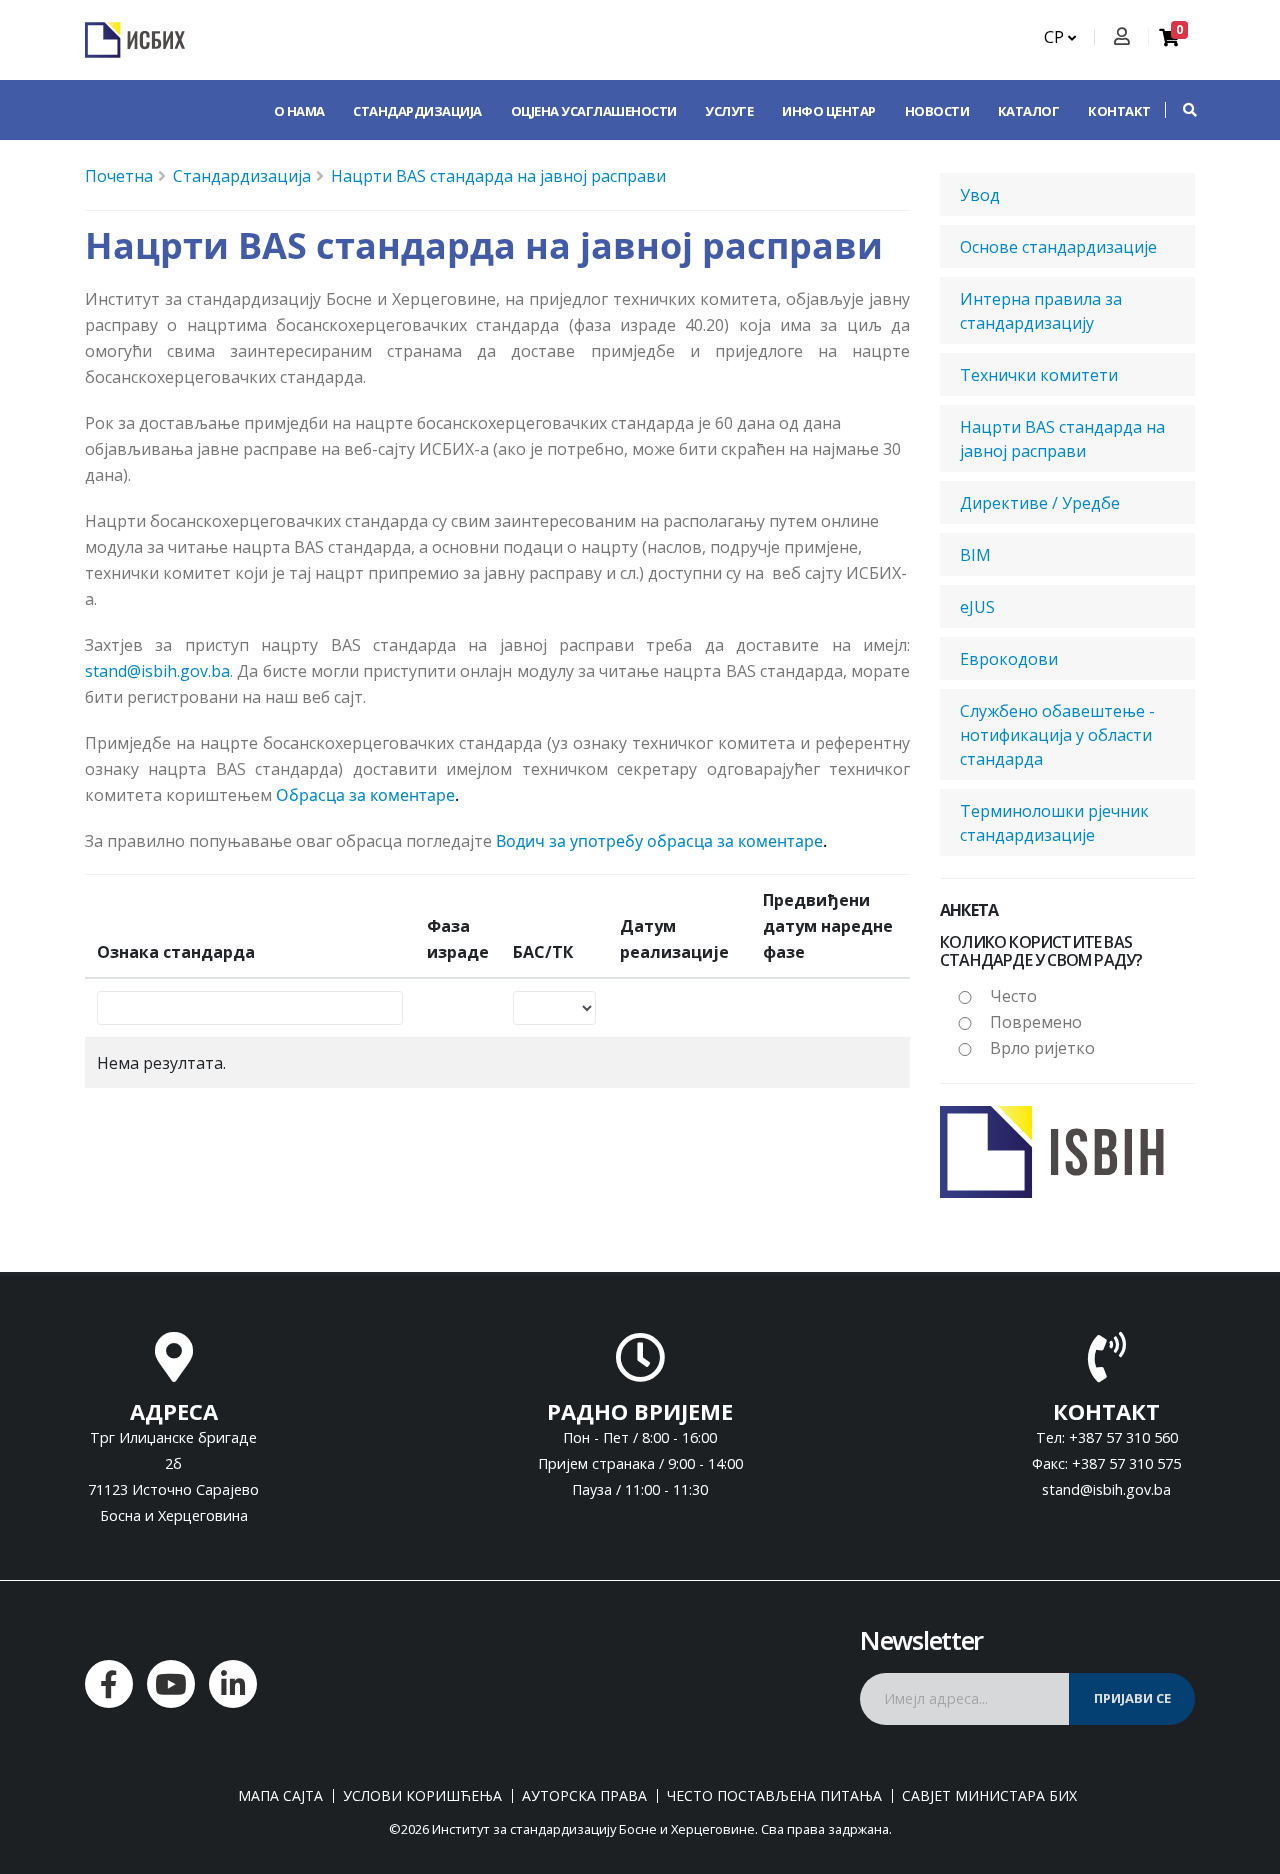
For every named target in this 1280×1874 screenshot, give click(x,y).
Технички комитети (1039, 375)
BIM (975, 555)
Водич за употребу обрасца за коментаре (659, 841)
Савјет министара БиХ (989, 1796)
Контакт (1119, 111)
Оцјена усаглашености (594, 111)
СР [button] (1056, 37)
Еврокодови (1009, 659)
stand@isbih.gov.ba (157, 671)
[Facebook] (109, 1684)
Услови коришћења (422, 1796)
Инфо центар (829, 111)
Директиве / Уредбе (1040, 503)
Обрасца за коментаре (365, 795)
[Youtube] (171, 1684)
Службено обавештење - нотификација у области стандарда (1057, 735)
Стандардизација (417, 111)
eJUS (977, 607)
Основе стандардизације (1058, 247)
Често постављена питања (774, 1796)
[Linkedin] (233, 1684)
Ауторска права (584, 1796)
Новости (937, 111)
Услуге (729, 111)
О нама (299, 111)
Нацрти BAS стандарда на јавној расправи (498, 176)
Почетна (119, 176)
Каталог (1029, 111)
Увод (980, 195)
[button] (1180, 110)
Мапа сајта (280, 1796)
